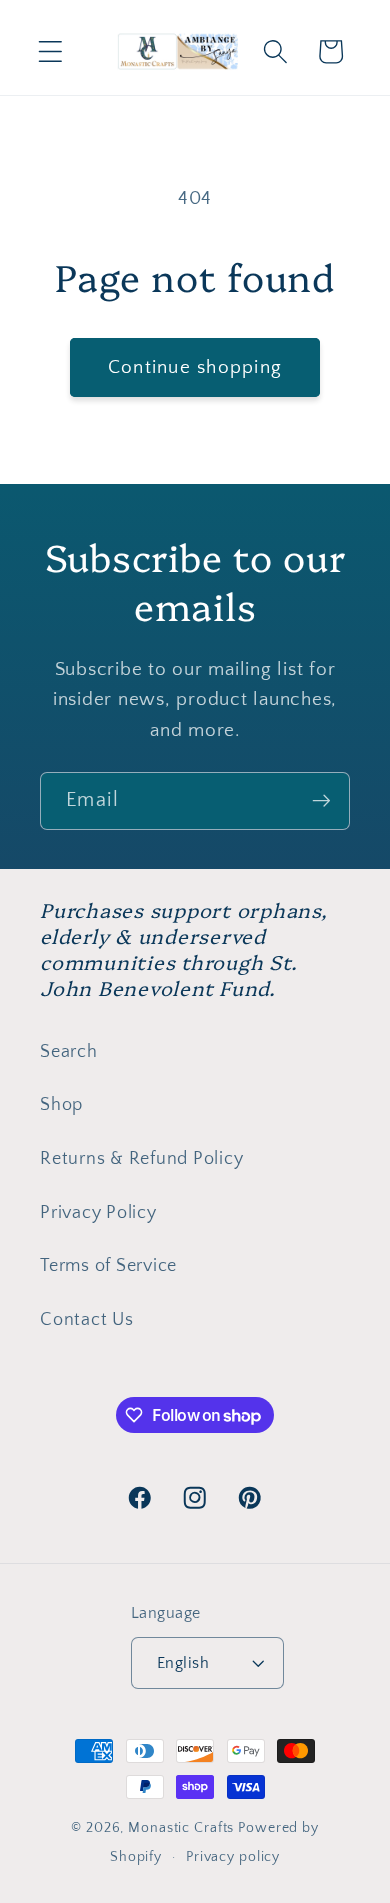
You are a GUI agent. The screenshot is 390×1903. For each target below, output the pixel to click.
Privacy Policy (98, 1213)
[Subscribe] (321, 801)
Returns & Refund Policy (141, 1159)
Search (69, 1052)
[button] (50, 51)
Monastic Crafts (181, 1828)
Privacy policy (233, 1857)
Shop (61, 1105)
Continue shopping (195, 367)
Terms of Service (108, 1266)
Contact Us (87, 1320)
